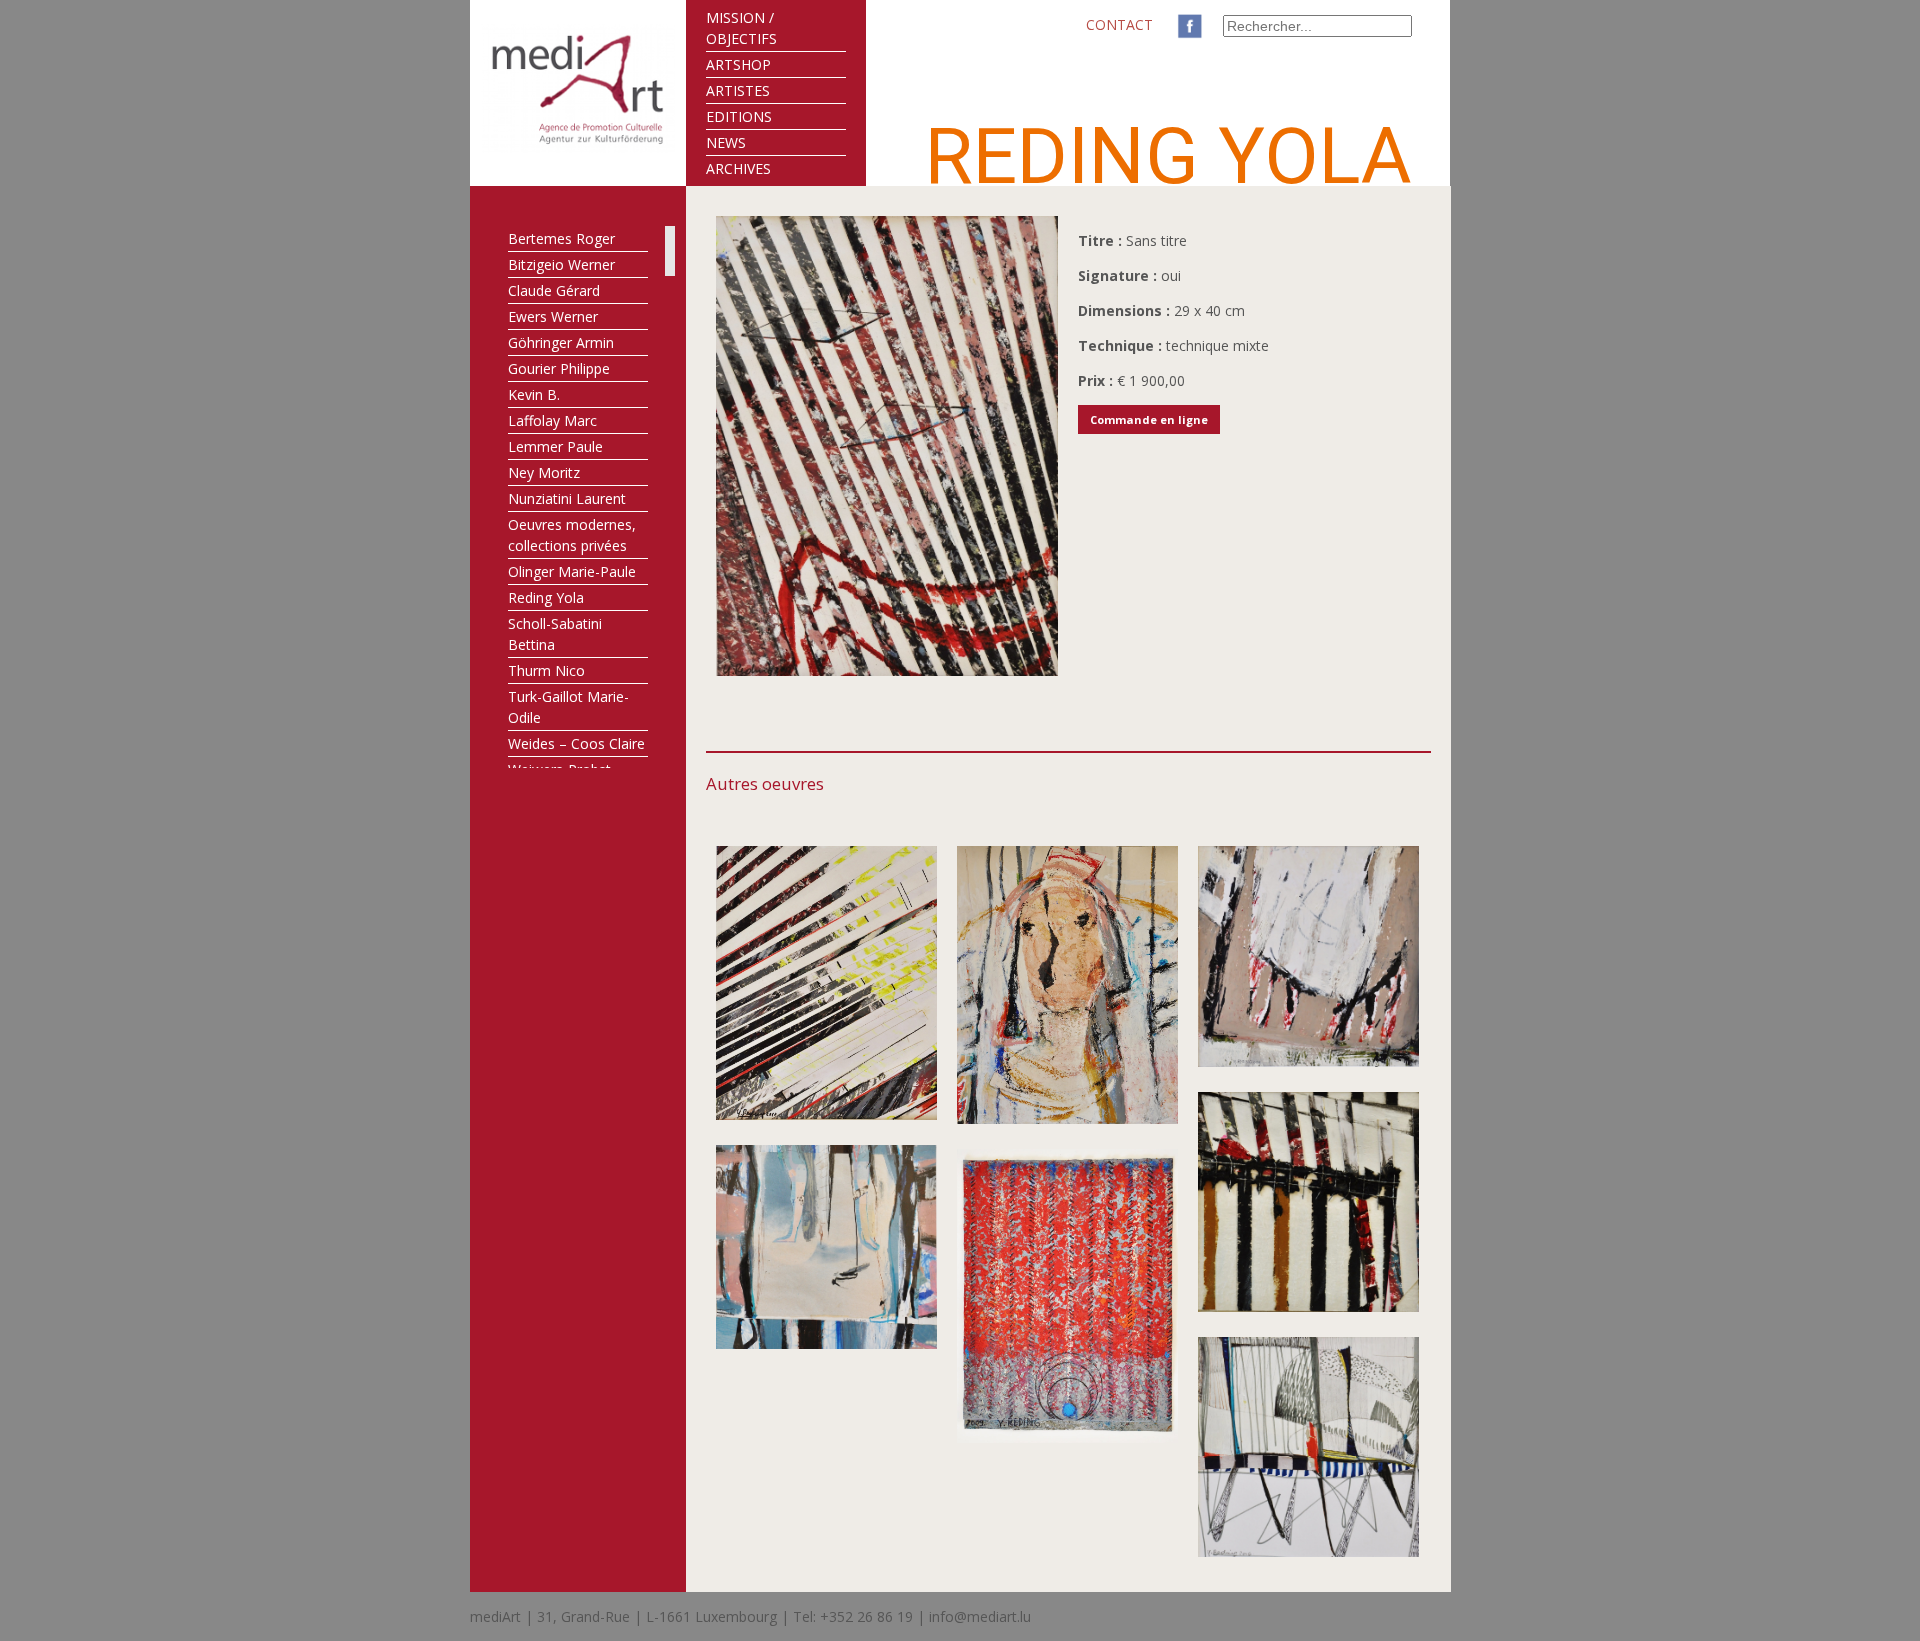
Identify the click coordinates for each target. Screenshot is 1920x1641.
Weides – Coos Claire (576, 743)
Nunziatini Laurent (567, 498)
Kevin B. (534, 394)
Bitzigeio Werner (561, 264)
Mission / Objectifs (741, 28)
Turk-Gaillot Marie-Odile (568, 707)
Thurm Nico (546, 670)
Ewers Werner (553, 316)
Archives (738, 168)
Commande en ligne (1149, 419)
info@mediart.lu (980, 1616)
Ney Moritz (544, 472)
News (726, 142)
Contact (1119, 24)
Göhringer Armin (561, 342)
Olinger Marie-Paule (572, 571)
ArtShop (738, 64)
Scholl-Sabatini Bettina (555, 634)
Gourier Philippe (559, 368)
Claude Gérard (554, 290)
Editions (739, 116)
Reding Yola (546, 597)
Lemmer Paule (555, 446)
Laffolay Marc (552, 420)
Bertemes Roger (561, 238)
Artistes (738, 90)
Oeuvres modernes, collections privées (572, 535)
